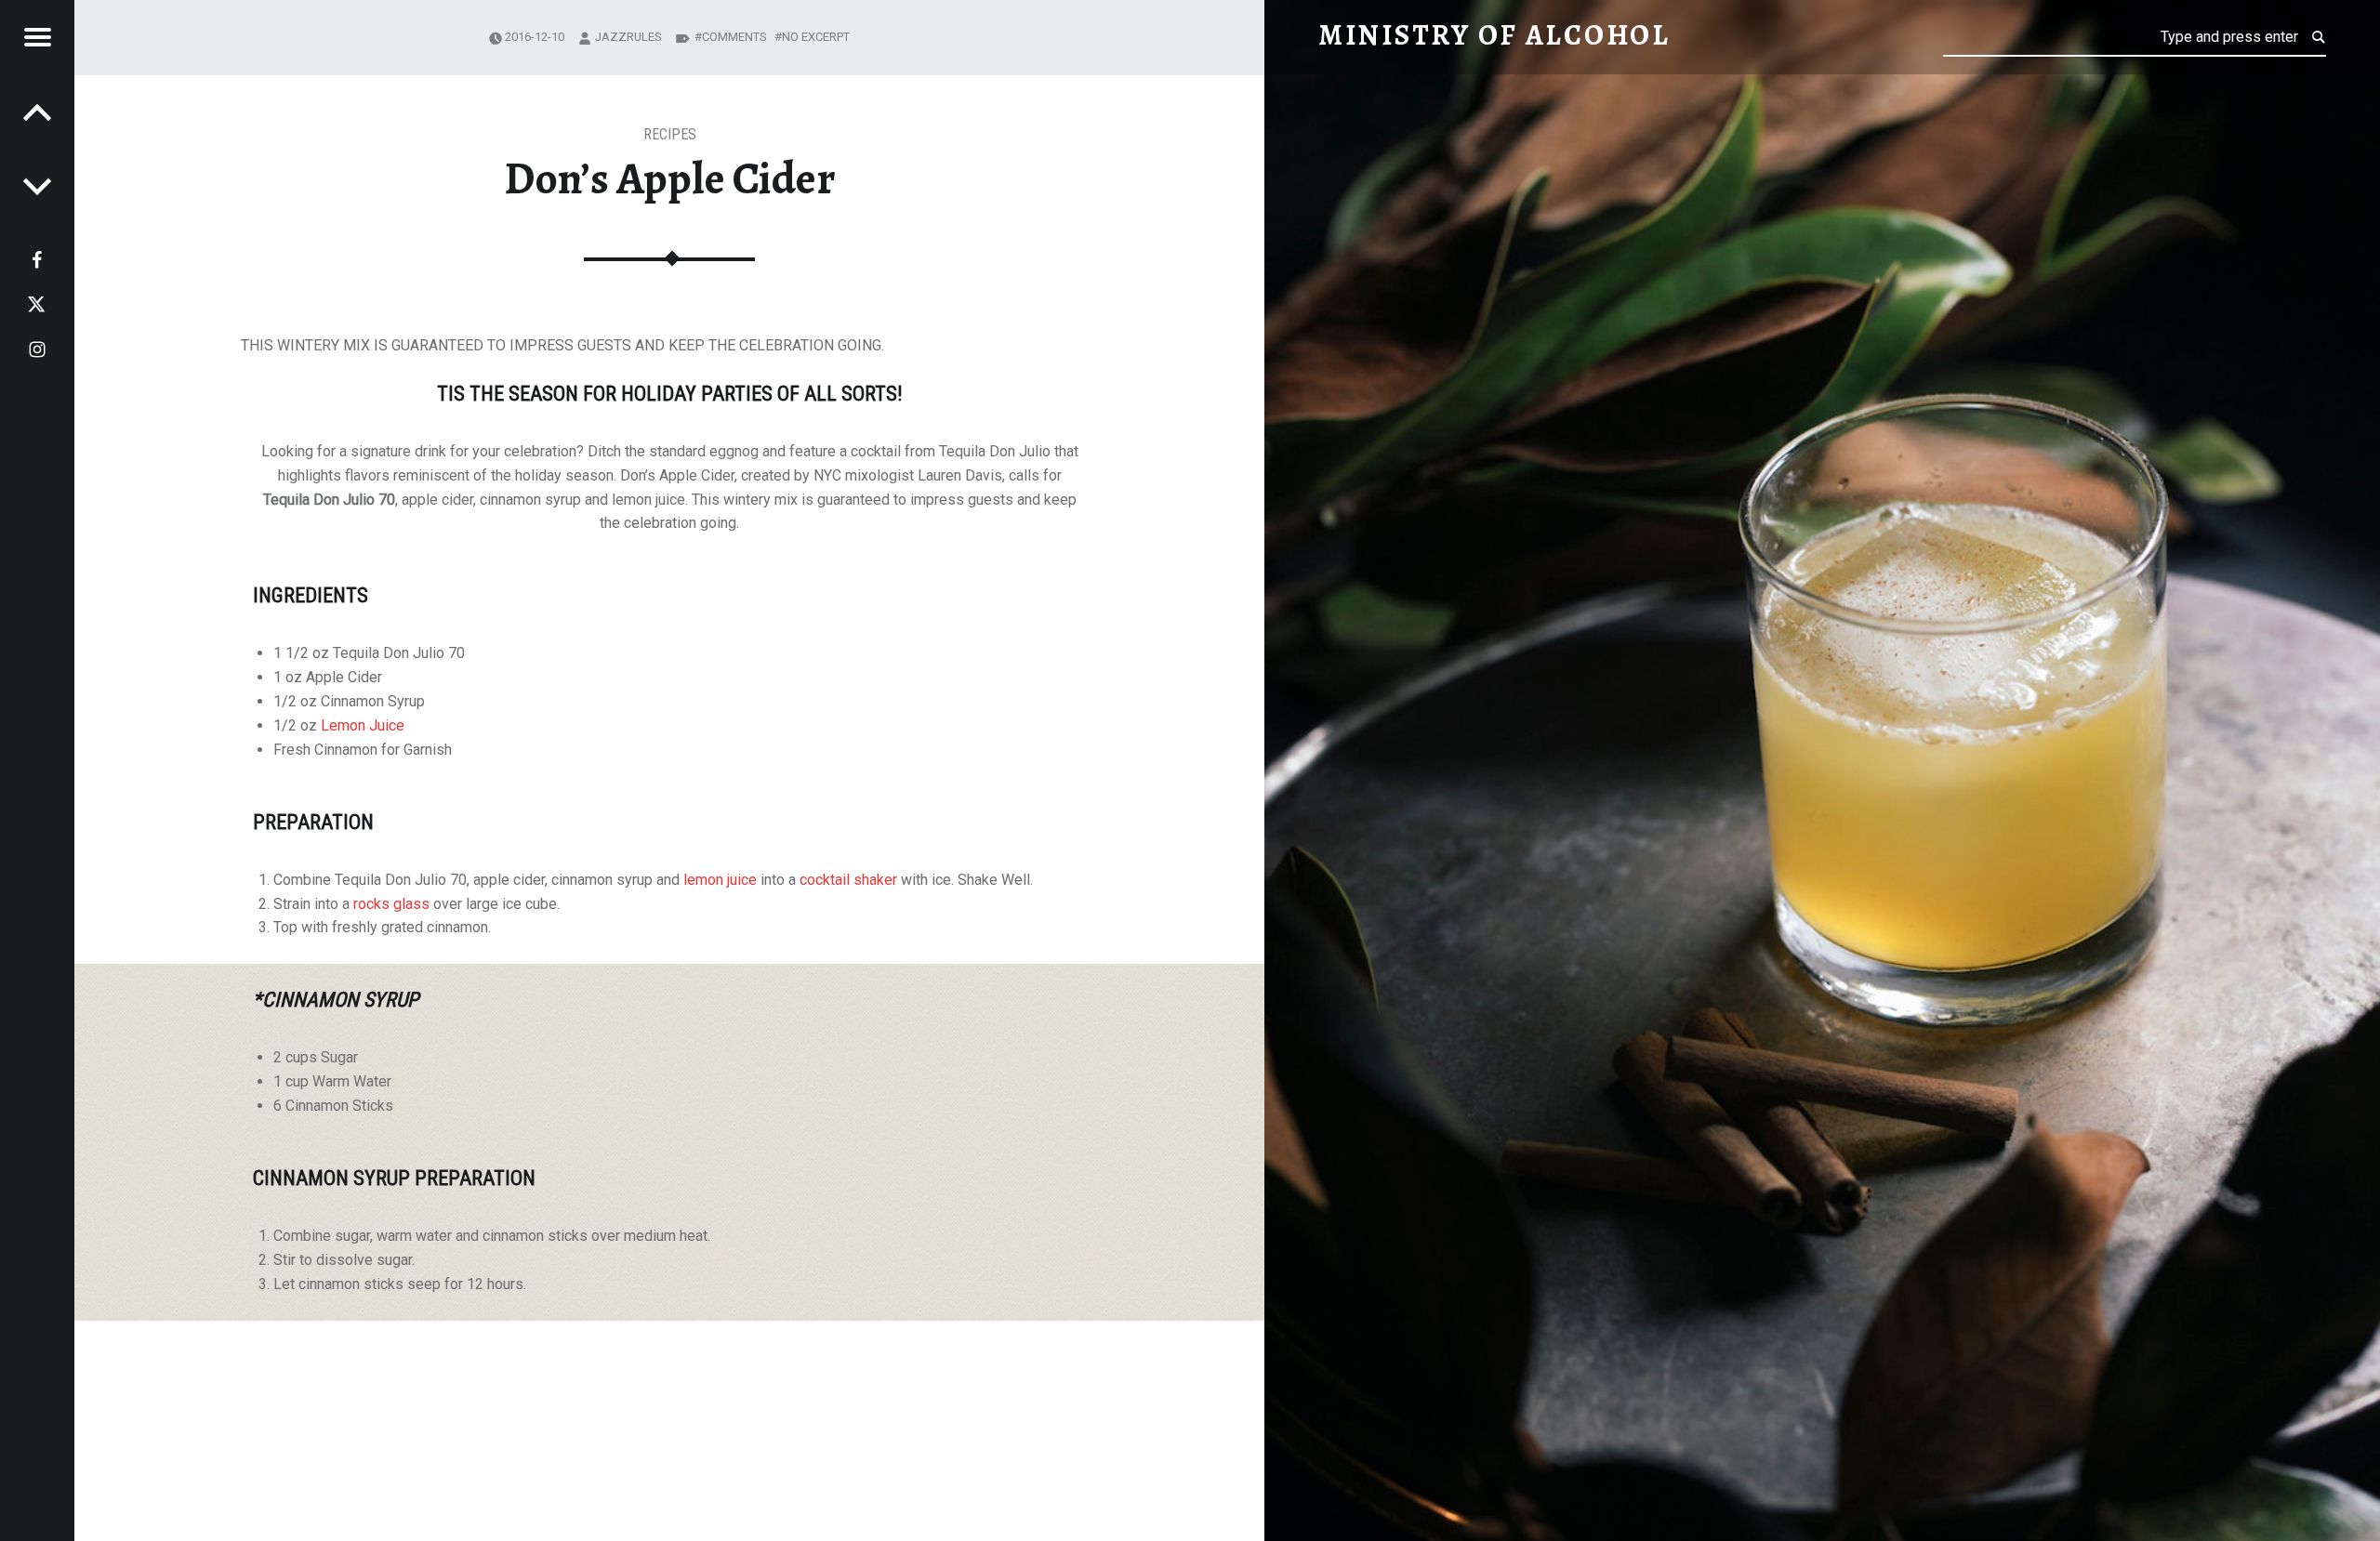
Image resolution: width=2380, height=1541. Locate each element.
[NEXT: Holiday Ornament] (37, 112)
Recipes (670, 134)
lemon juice (720, 880)
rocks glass (391, 904)
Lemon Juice (363, 725)
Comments (734, 37)
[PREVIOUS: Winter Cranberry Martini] (37, 186)
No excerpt (816, 37)
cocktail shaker (848, 880)
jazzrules (628, 37)
